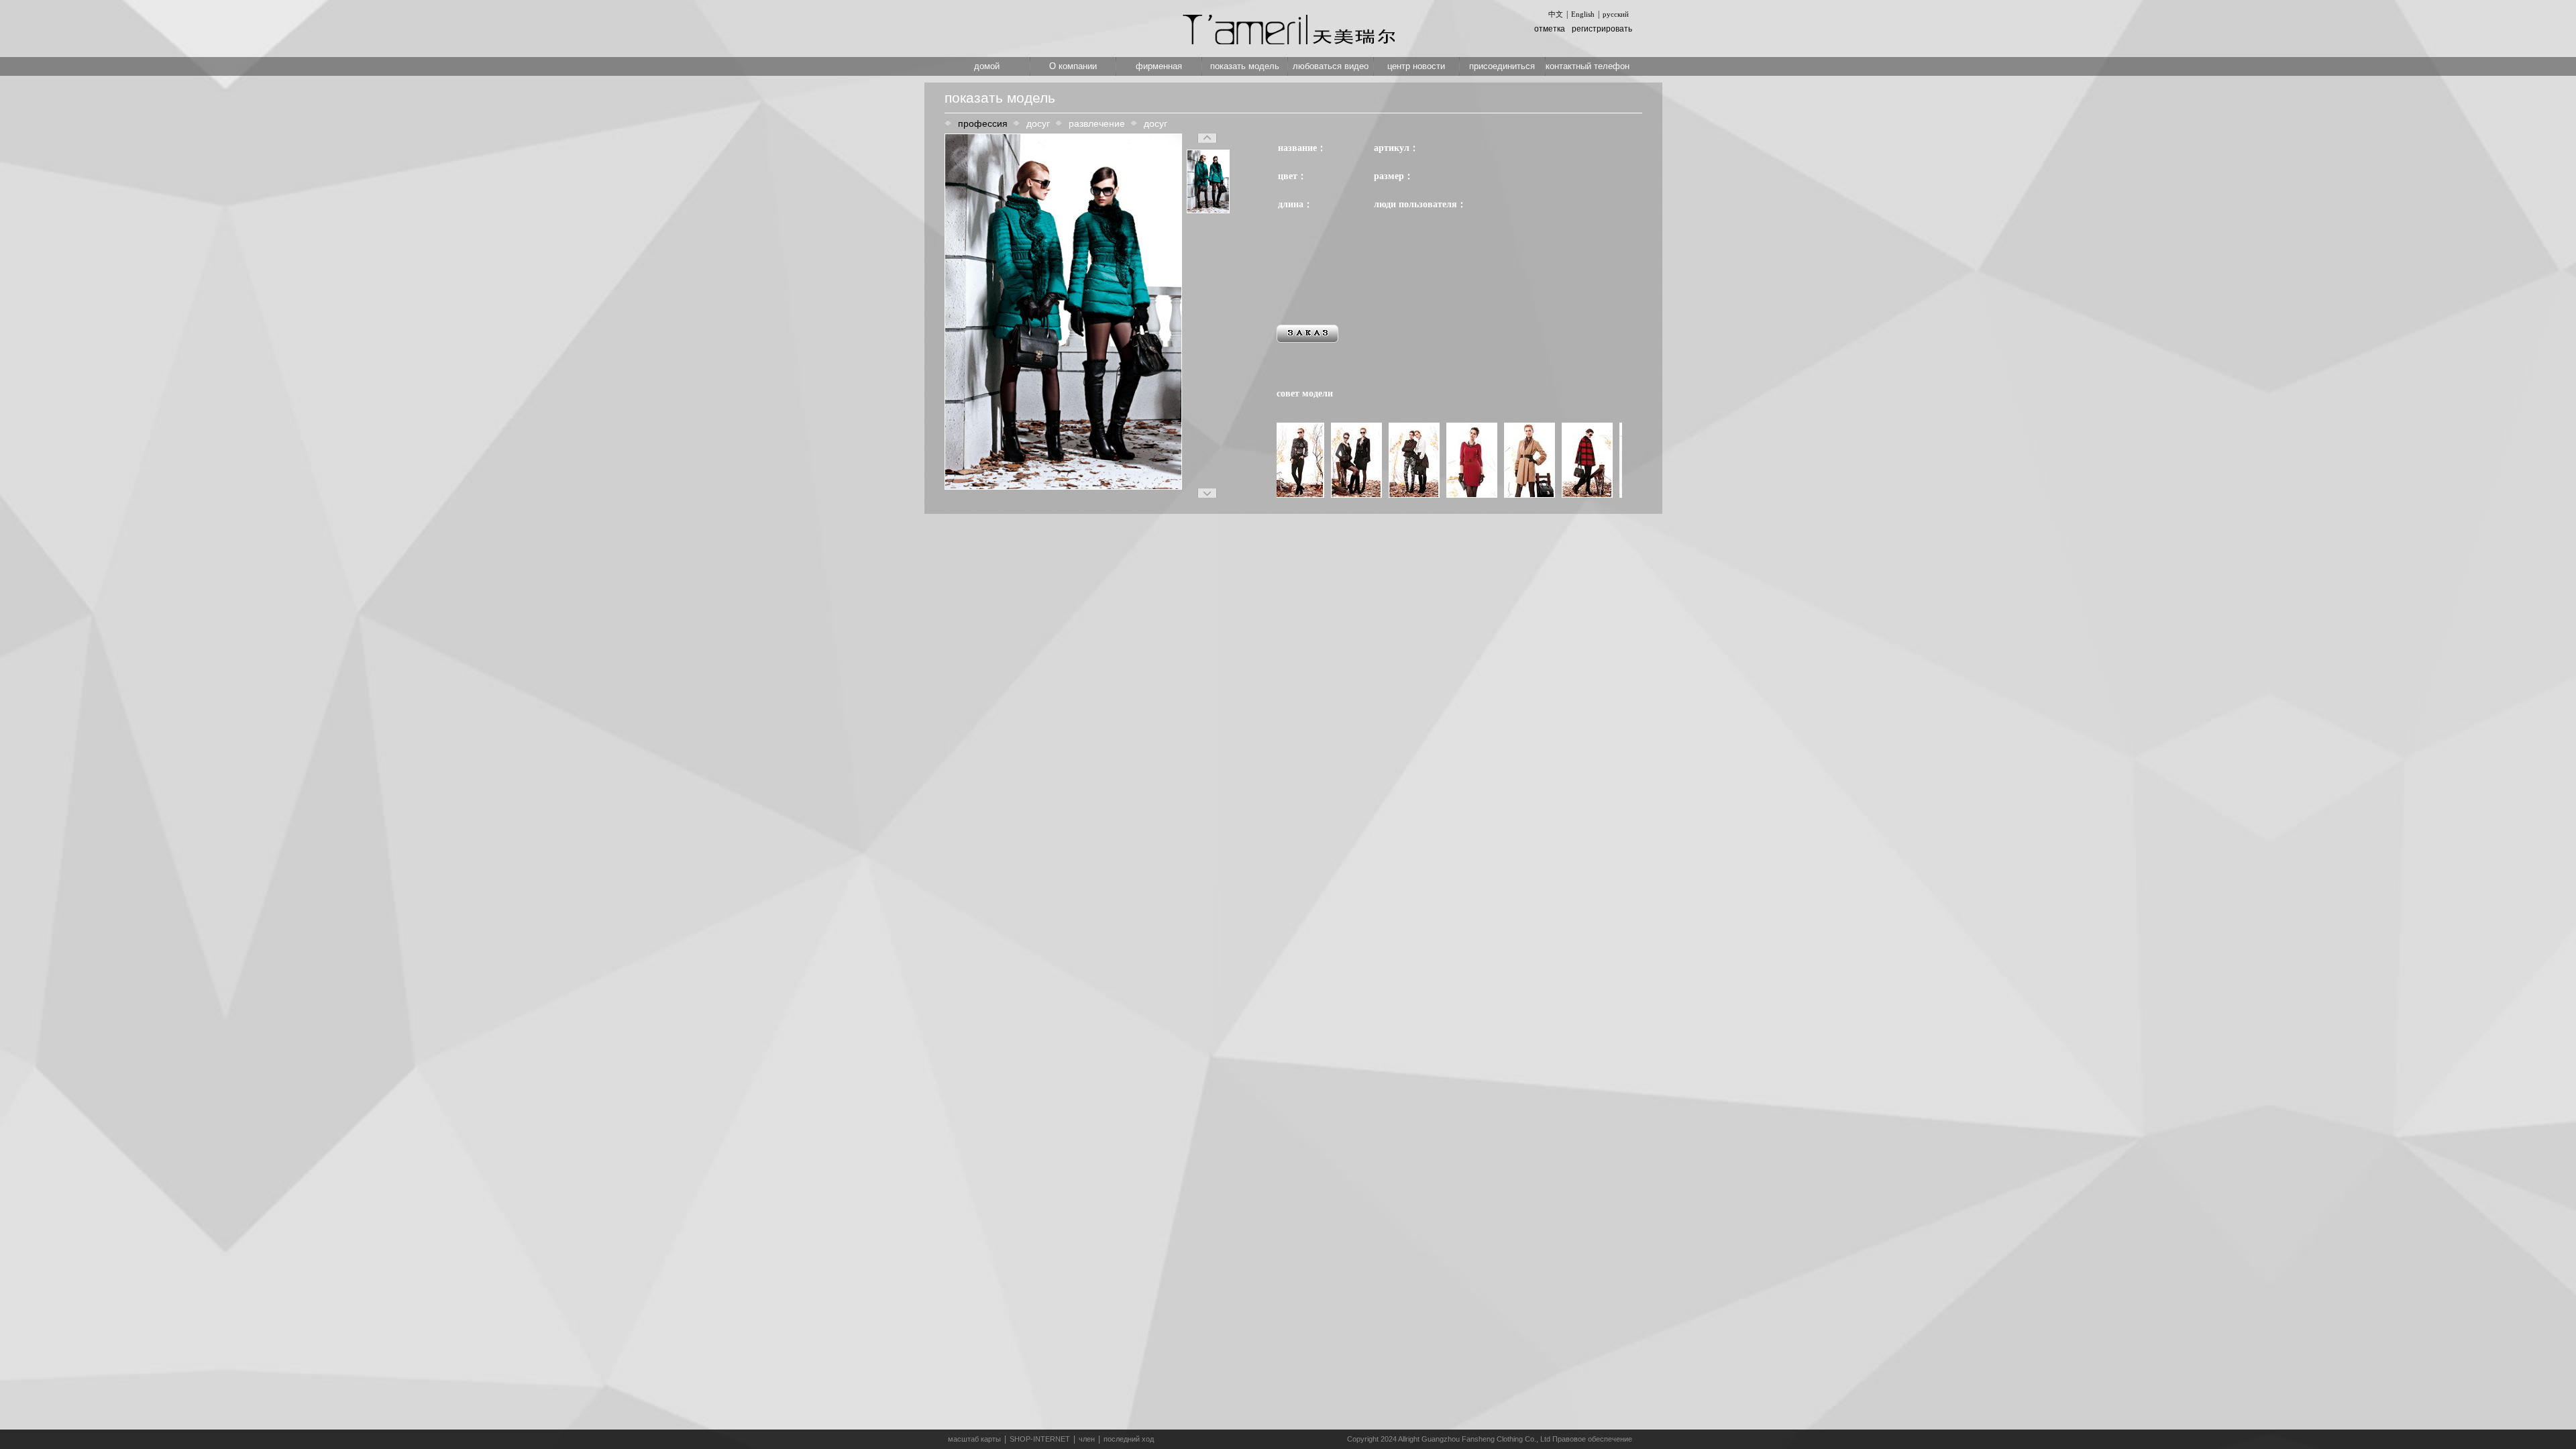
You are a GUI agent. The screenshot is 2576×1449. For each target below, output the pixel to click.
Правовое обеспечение (1592, 1439)
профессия (983, 123)
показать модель (1245, 66)
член (1087, 1439)
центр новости (1416, 66)
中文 (1556, 14)
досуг (1038, 123)
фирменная (1159, 66)
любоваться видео (1331, 66)
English (1583, 14)
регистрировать (1602, 29)
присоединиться (1502, 66)
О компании (1073, 66)
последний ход (1129, 1439)
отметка (1550, 29)
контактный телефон (1588, 66)
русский (1616, 14)
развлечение (1097, 123)
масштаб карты (974, 1439)
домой (987, 66)
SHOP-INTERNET (1040, 1439)
